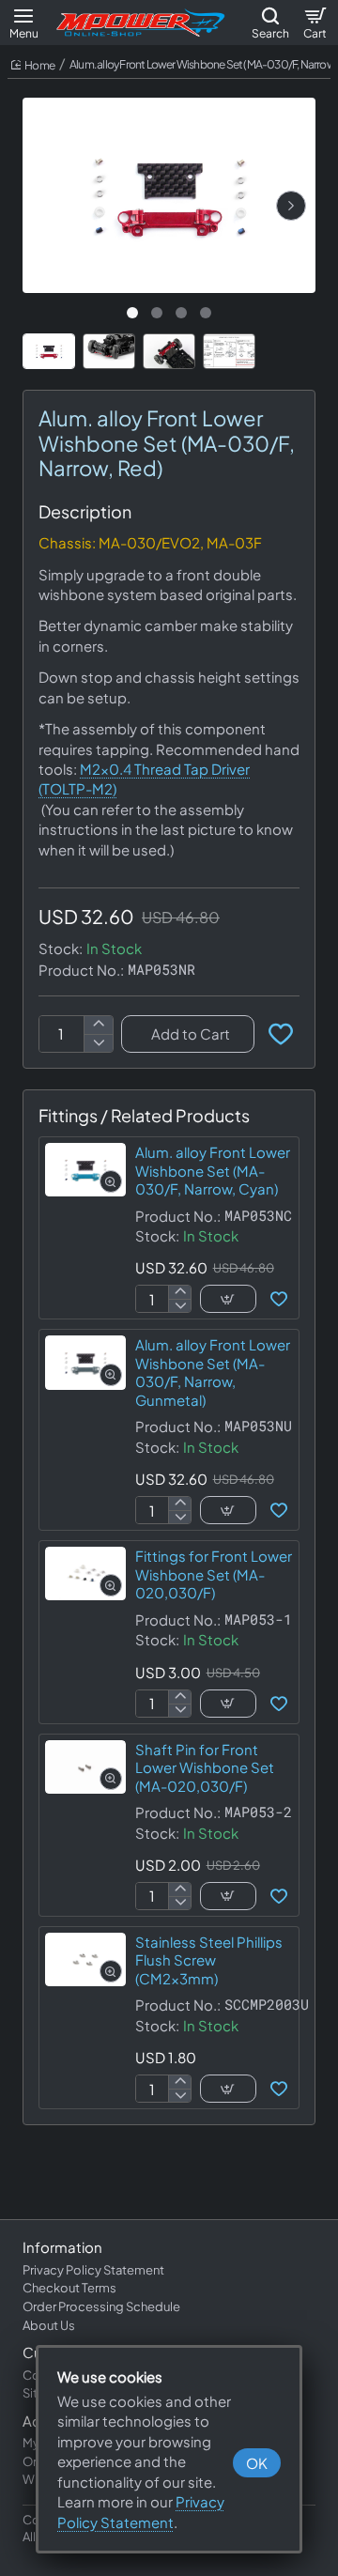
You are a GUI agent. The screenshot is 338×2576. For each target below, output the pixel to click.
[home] (33, 66)
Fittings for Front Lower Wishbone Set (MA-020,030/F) (214, 1574)
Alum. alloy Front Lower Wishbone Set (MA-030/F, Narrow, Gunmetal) (213, 1372)
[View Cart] (315, 23)
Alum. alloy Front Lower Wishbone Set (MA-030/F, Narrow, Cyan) (213, 1170)
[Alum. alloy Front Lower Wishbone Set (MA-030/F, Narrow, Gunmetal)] (85, 1362)
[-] (98, 1043)
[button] (291, 206)
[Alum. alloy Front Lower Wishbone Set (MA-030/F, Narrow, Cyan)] (85, 1170)
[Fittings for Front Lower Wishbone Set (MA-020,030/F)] (85, 1573)
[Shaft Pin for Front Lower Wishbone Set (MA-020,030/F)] (85, 1767)
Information (62, 2247)
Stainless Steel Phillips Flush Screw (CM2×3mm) (209, 1960)
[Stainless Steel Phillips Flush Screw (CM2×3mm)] (85, 1959)
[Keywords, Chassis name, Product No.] (270, 23)
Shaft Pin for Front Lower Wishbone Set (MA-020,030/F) (205, 1767)
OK (257, 2463)
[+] (98, 1025)
